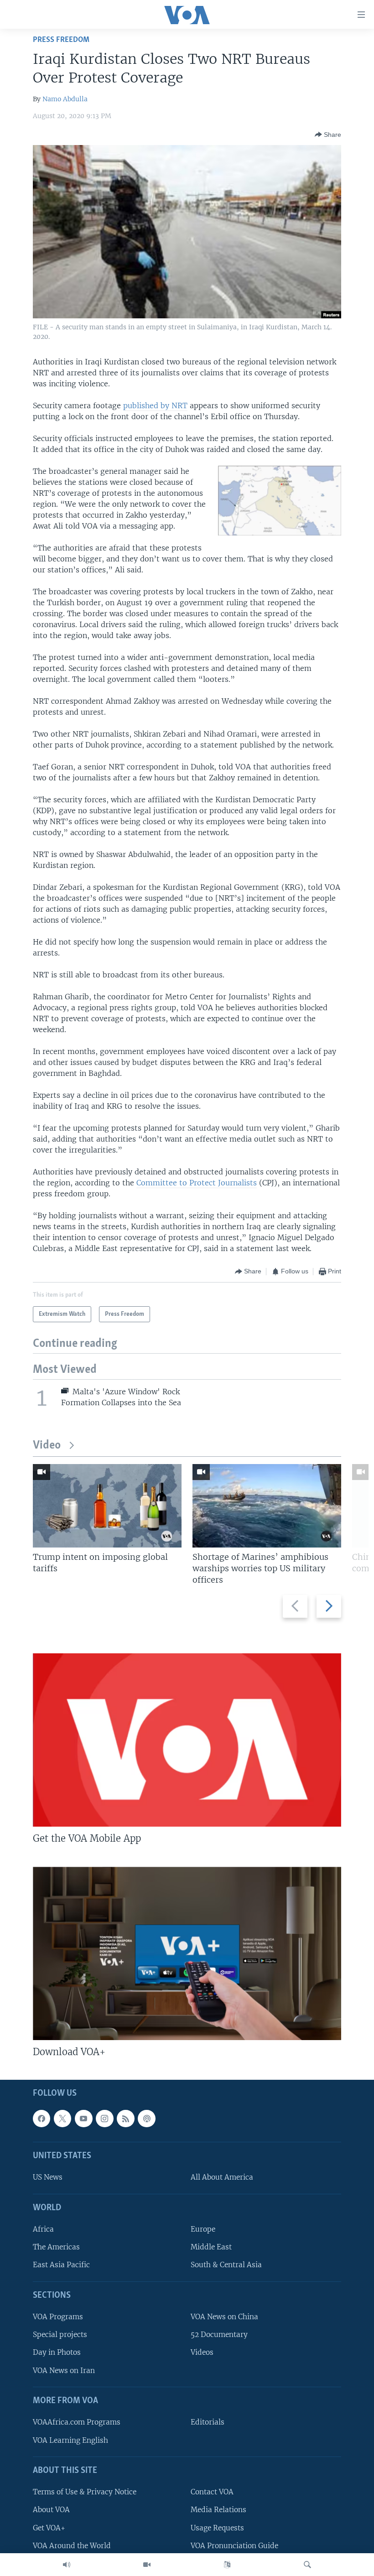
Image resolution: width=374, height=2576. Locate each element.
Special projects (60, 2334)
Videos (202, 2352)
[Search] (307, 2565)
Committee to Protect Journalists (197, 1183)
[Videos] (147, 2565)
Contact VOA (212, 2492)
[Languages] (227, 2565)
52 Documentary (219, 2334)
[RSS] (125, 2118)
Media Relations (218, 2510)
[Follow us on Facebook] (42, 2118)
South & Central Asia (226, 2265)
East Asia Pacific (61, 2265)
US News (48, 2177)
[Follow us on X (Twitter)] (62, 2118)
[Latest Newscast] (67, 2565)
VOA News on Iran (64, 2370)
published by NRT (155, 405)
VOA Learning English (70, 2440)
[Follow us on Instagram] (104, 2118)
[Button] (328, 135)
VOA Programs (58, 2317)
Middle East (211, 2247)
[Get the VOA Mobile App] (187, 1740)
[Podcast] (146, 2118)
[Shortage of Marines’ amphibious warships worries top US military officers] (267, 1506)
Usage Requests (217, 2527)
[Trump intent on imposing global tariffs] (107, 1506)
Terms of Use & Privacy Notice (85, 2492)
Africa (43, 2229)
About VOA (51, 2510)
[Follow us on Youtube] (83, 2118)
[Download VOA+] (187, 1953)
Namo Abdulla (65, 99)
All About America (222, 2177)
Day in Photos (57, 2352)
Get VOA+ (49, 2527)
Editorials (208, 2422)
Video (47, 1446)
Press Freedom (61, 40)
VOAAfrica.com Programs (77, 2422)
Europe (203, 2229)
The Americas (56, 2247)
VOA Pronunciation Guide (234, 2545)
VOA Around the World (72, 2545)
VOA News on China (224, 2317)
